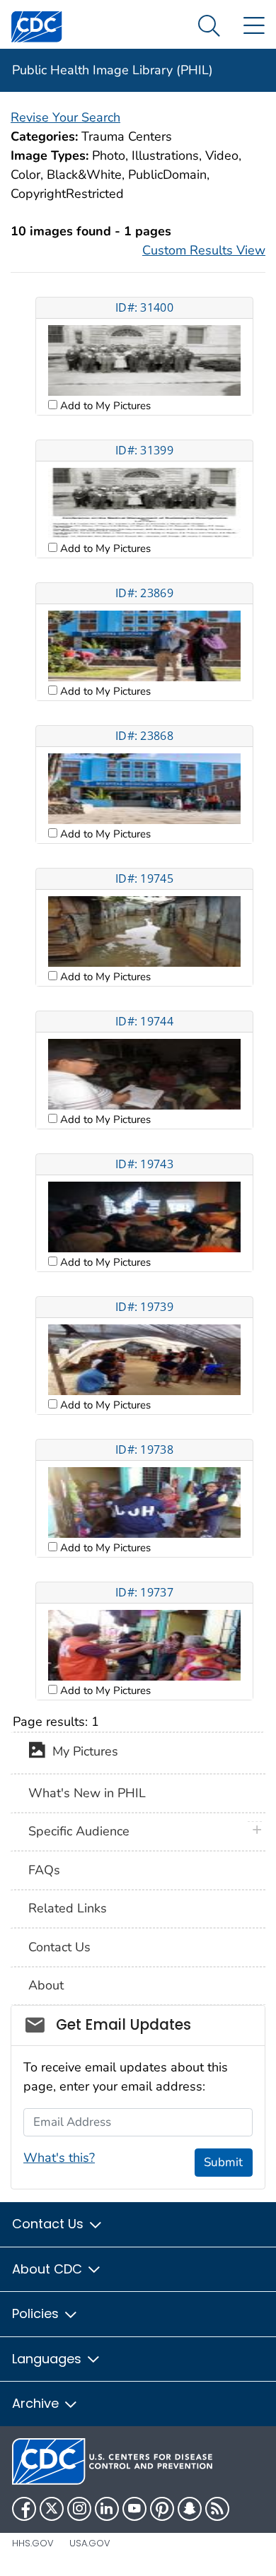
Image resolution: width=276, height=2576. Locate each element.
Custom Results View (204, 250)
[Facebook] (24, 2509)
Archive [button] (37, 2403)
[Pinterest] (162, 2509)
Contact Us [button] (50, 2224)
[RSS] (217, 2509)
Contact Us (59, 1947)
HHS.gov (33, 2543)
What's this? (59, 2158)
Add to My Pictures (104, 406)
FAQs (44, 1870)
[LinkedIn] (107, 2509)
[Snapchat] (190, 2509)
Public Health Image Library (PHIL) (113, 70)
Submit (223, 2162)
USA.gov (90, 2543)
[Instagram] (79, 2509)
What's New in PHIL (87, 1793)
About (46, 1985)
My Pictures (82, 1752)
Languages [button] (48, 2359)
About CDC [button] (49, 2269)
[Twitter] (52, 2509)
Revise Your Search (65, 117)
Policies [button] (37, 2313)
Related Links (68, 1908)
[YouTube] (134, 2509)
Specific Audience (79, 1831)
